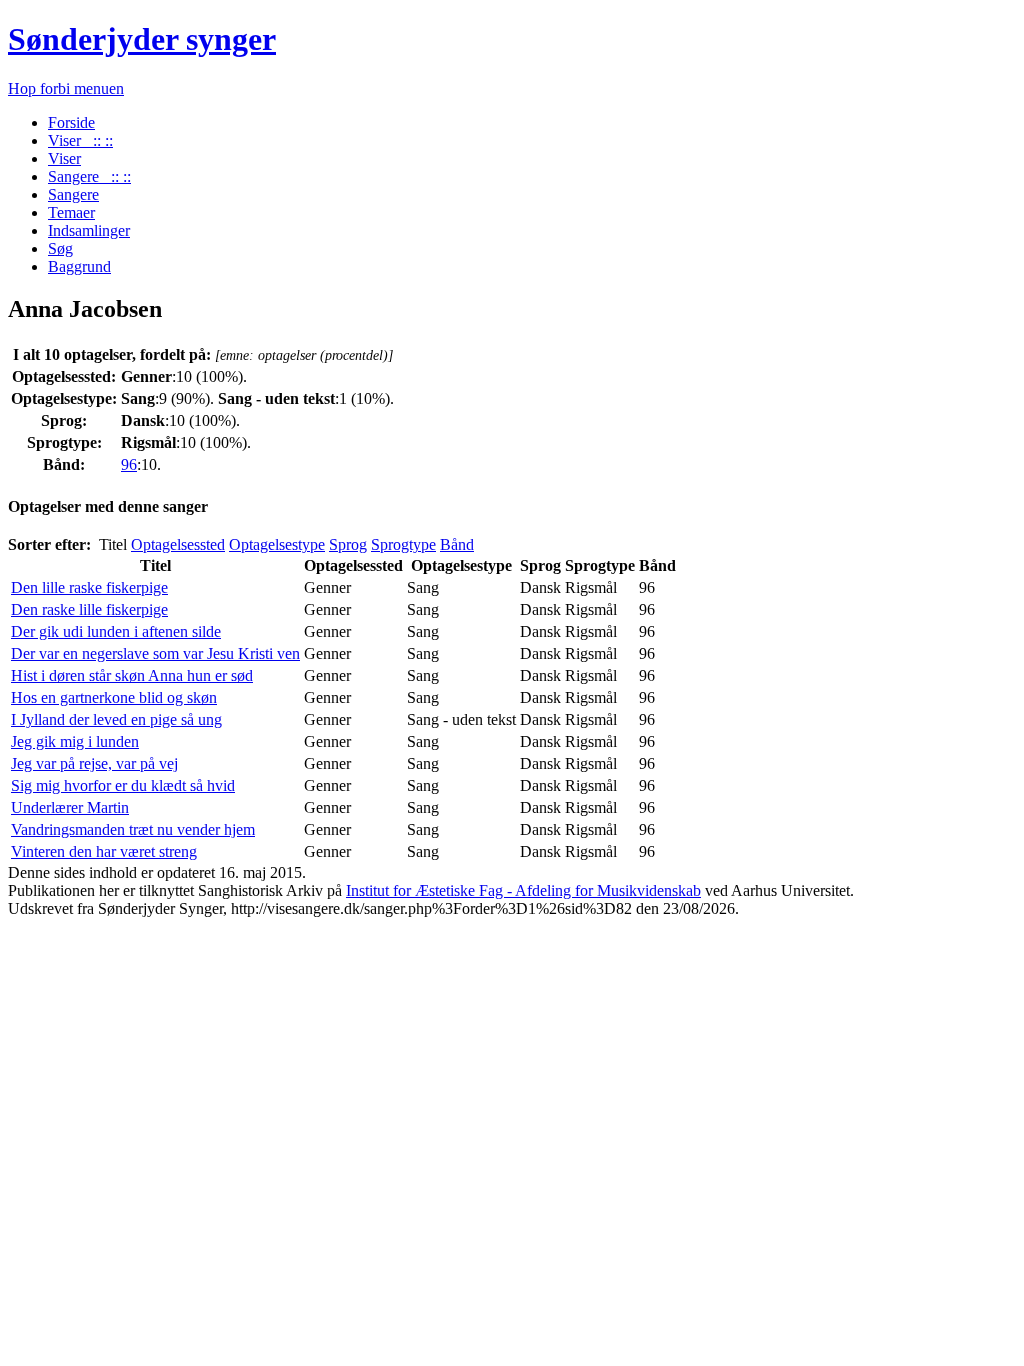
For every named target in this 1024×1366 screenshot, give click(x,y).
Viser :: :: (80, 140)
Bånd (457, 544)
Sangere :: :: (89, 176)
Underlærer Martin (70, 807)
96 (129, 464)
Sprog (348, 544)
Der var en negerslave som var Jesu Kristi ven (155, 653)
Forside (71, 122)
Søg (60, 248)
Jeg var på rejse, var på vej (94, 763)
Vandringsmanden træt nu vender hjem (133, 829)
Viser (64, 158)
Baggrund (79, 266)
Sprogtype (403, 544)
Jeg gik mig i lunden (75, 741)
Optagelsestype (277, 544)
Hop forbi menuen (66, 88)
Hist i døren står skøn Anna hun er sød (132, 675)
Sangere (73, 194)
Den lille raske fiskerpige (89, 587)
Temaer (71, 212)
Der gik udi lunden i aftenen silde (116, 631)
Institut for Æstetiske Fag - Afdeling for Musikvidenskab (523, 890)
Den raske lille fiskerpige (89, 609)
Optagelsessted (178, 544)
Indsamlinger (89, 230)
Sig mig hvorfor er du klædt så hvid (123, 785)
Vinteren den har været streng (104, 851)
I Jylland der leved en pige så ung (116, 719)
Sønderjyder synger (142, 39)
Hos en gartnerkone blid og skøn (114, 697)
